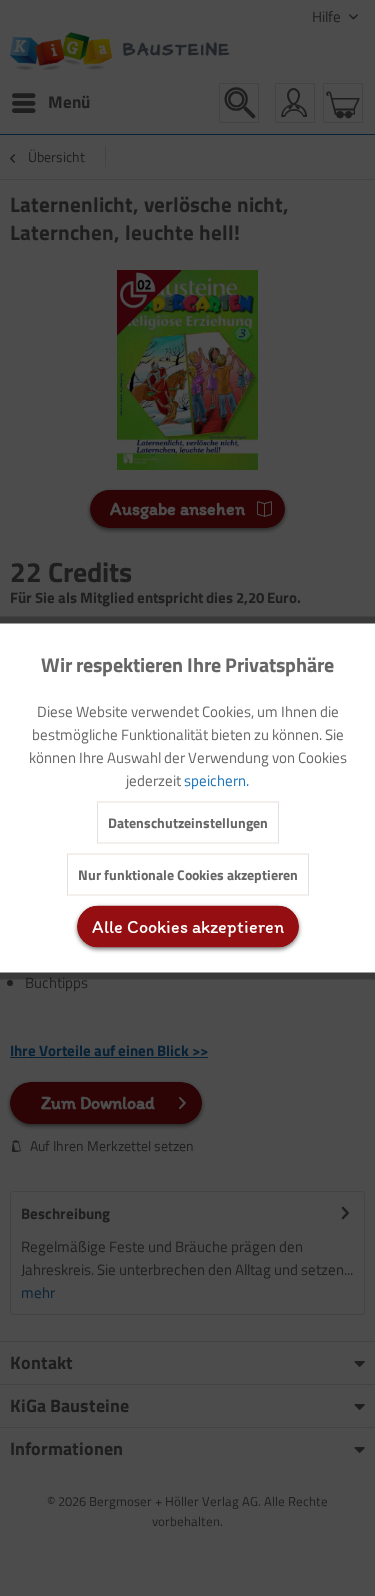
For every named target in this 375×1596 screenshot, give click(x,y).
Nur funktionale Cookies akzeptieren (188, 874)
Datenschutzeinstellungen (188, 822)
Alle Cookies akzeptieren (188, 927)
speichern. (216, 780)
